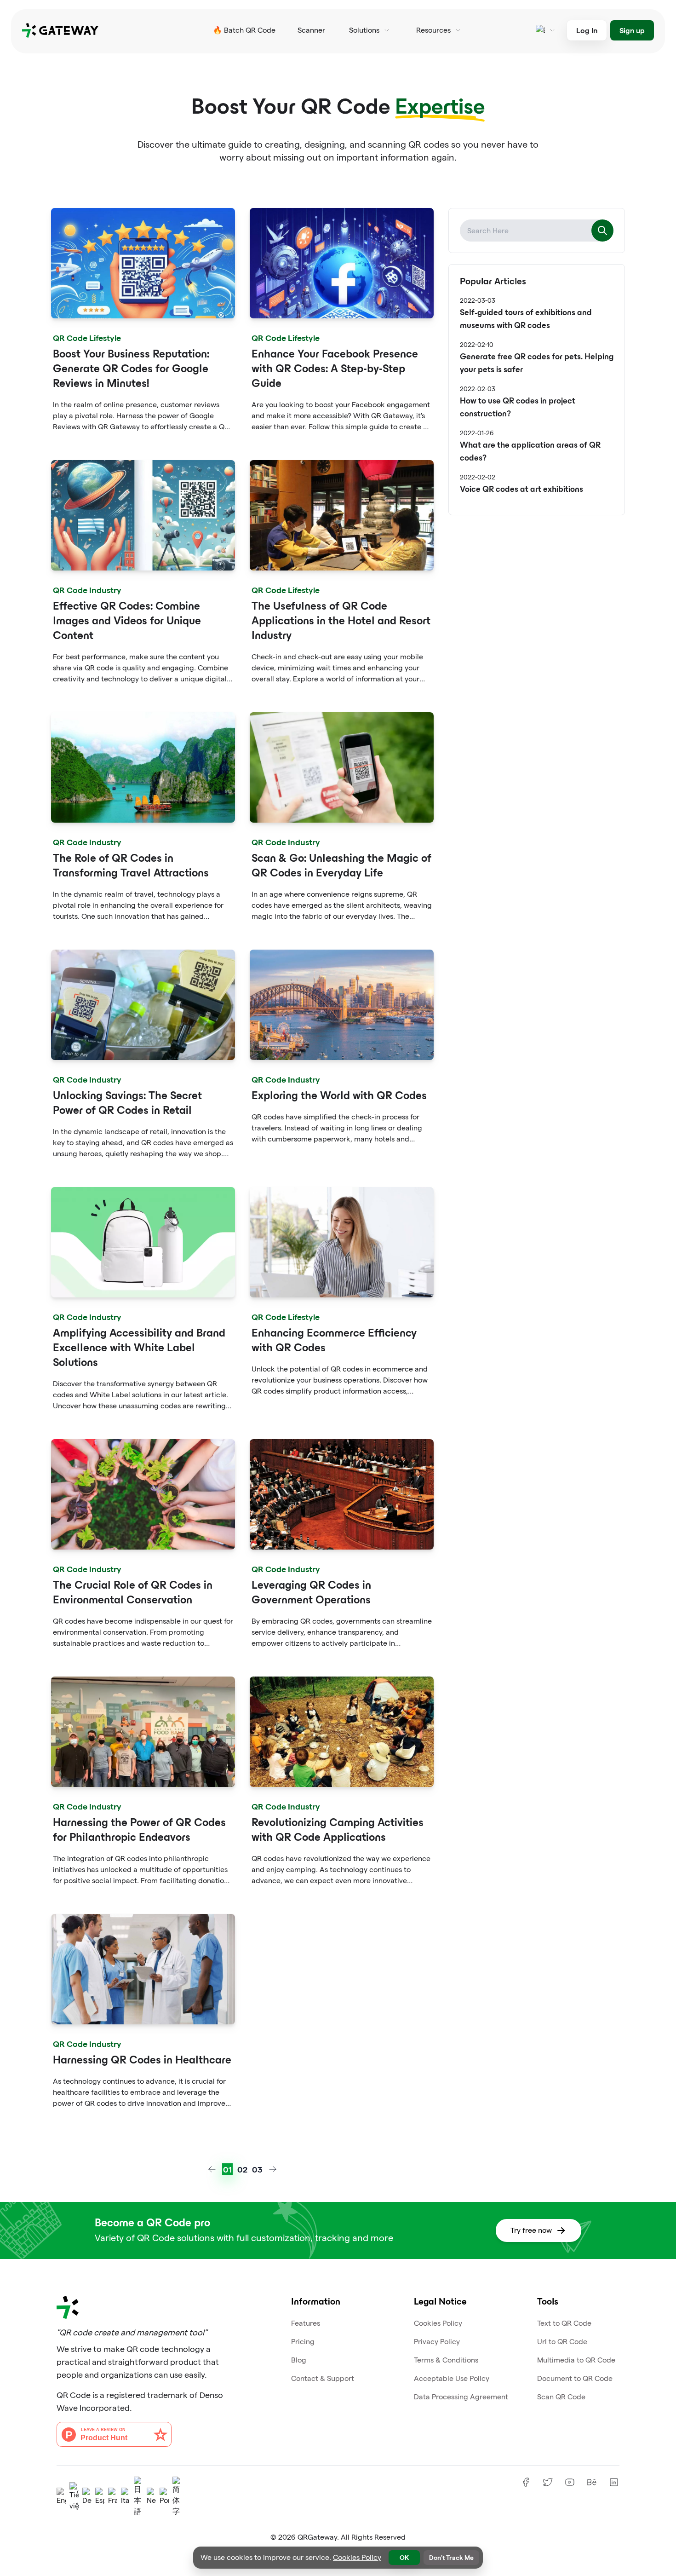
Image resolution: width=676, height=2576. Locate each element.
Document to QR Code (575, 2378)
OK (404, 2557)
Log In (587, 30)
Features (306, 2323)
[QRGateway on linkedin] (614, 2482)
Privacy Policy (437, 2342)
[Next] (273, 2169)
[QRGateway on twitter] (548, 2482)
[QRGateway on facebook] (526, 2482)
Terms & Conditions (446, 2360)
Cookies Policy (438, 2323)
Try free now (531, 2230)
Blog (299, 2360)
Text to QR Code (564, 2323)
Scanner (311, 30)
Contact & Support (323, 2378)
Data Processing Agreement (461, 2397)
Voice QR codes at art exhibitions (521, 490)
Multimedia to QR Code (576, 2360)
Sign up (632, 30)
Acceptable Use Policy (452, 2378)
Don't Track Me (451, 2557)
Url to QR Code (562, 2342)
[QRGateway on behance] (592, 2482)
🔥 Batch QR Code (244, 30)
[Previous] (212, 2169)
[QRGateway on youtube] (570, 2482)
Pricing (303, 2342)
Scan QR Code (561, 2397)
